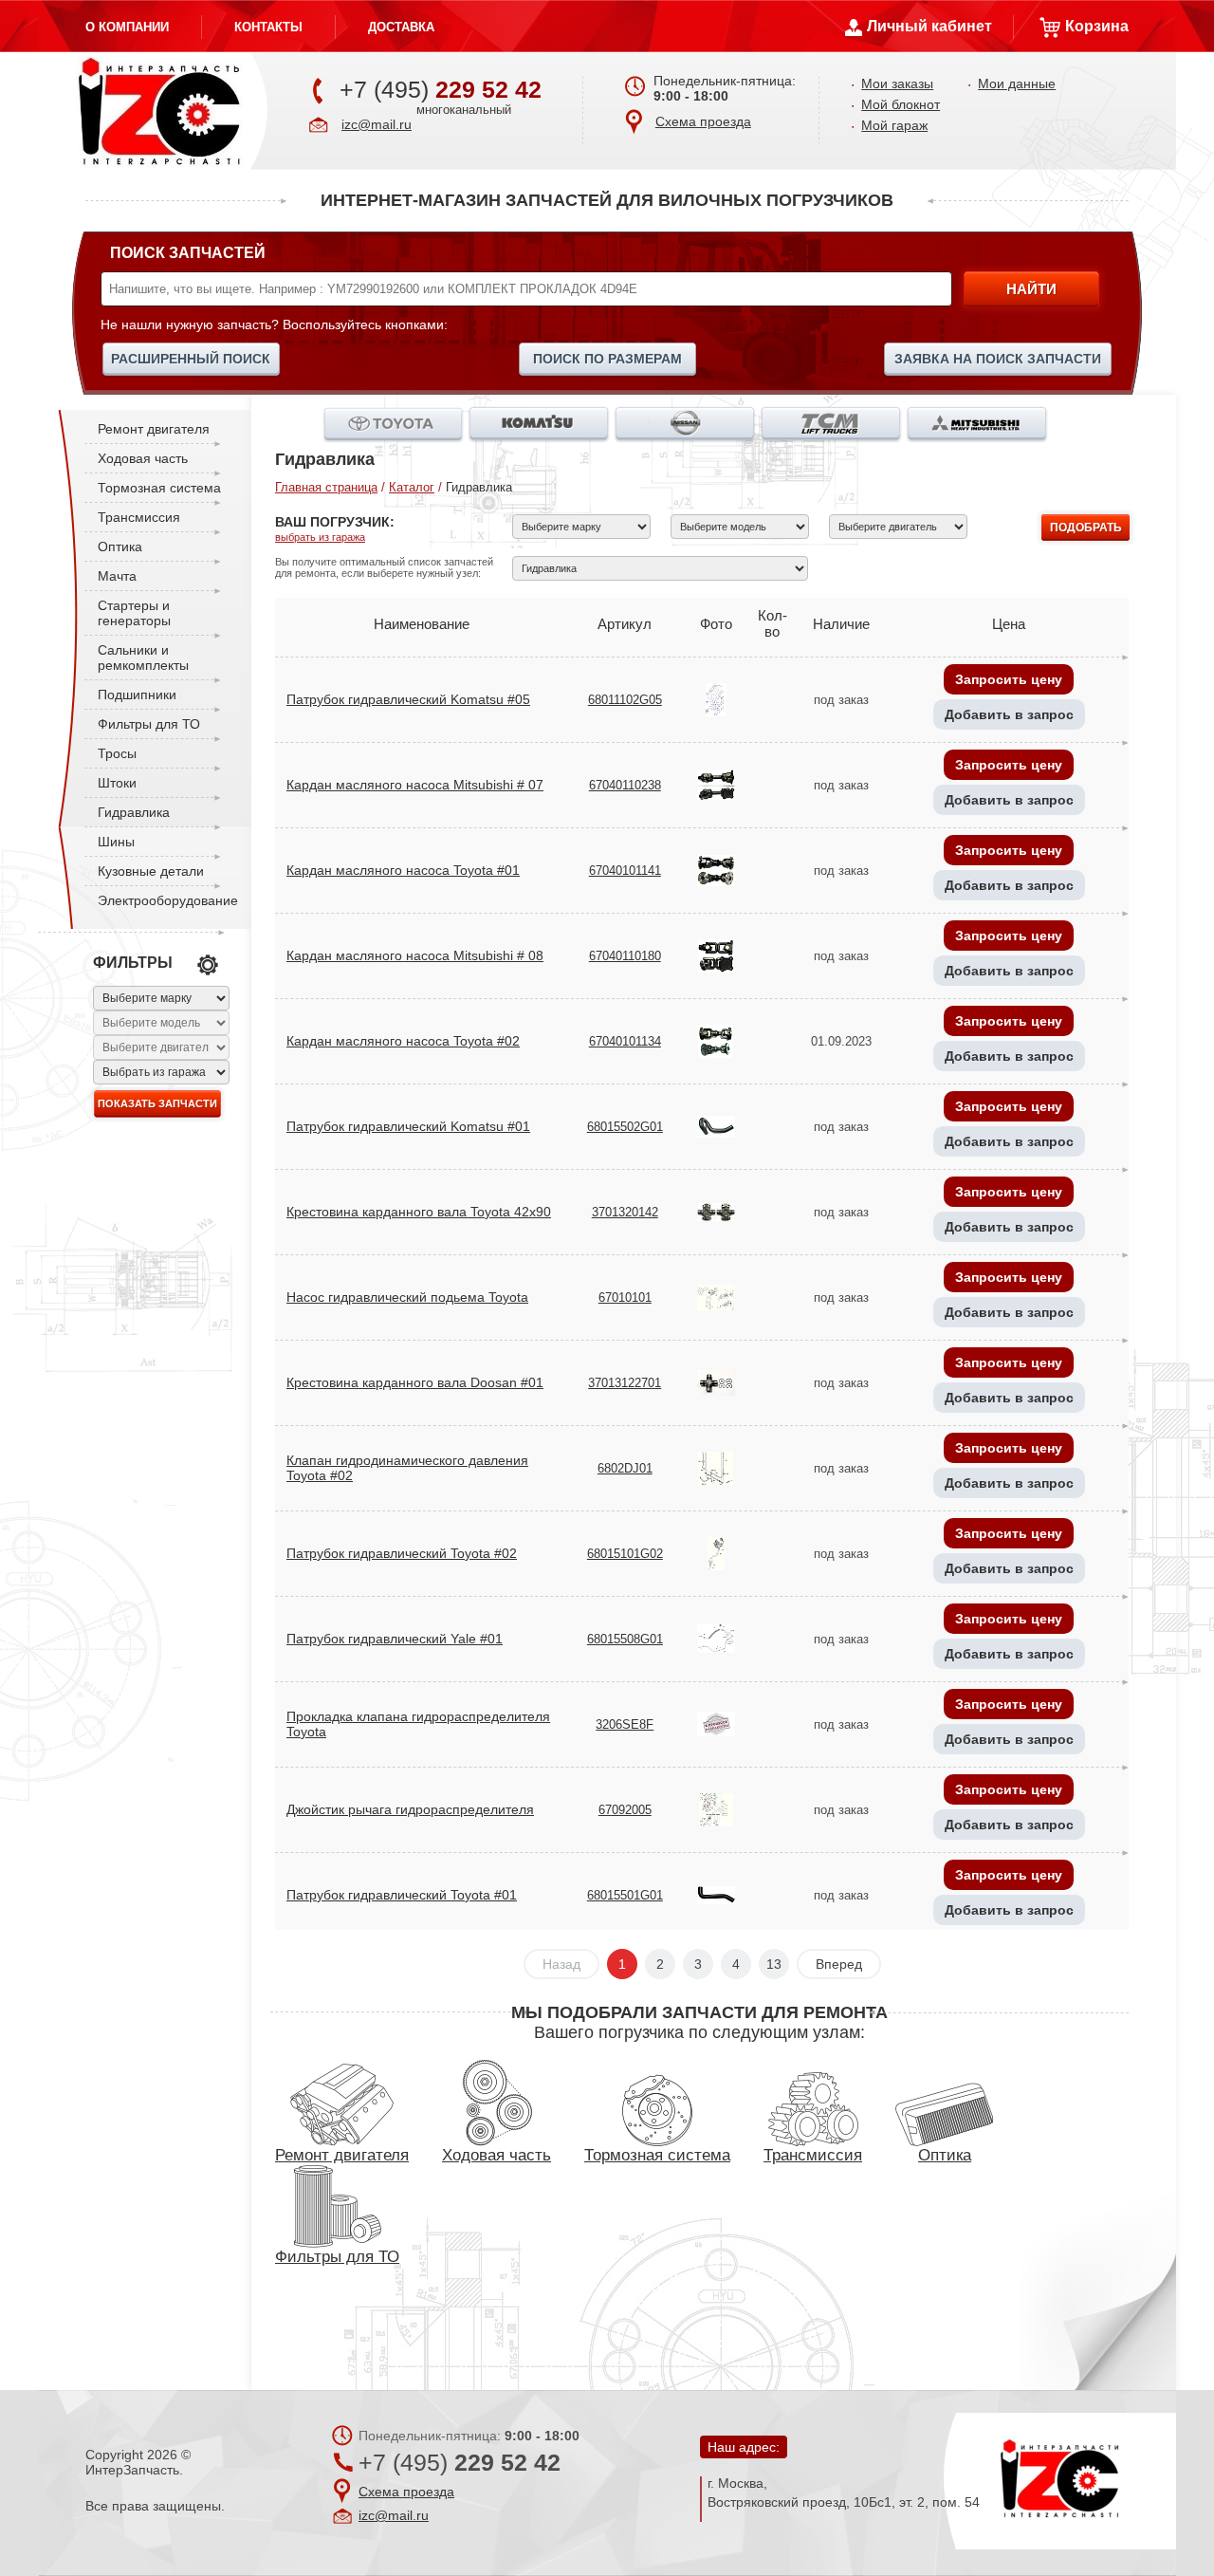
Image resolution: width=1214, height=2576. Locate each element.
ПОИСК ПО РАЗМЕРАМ (607, 359)
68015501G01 (625, 1895)
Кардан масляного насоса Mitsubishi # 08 (415, 955)
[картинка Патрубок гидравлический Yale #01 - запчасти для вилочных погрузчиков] (716, 1637)
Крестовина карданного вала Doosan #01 (415, 1382)
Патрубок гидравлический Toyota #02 (402, 1553)
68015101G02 (625, 1554)
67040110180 (625, 956)
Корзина (1097, 26)
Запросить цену (1009, 679)
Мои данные (1017, 83)
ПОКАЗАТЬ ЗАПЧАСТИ (157, 1103)
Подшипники (137, 695)
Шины (116, 842)
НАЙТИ (1031, 289)
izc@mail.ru (377, 124)
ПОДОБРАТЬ (1086, 528)
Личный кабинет (929, 26)
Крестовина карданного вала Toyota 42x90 (419, 1212)
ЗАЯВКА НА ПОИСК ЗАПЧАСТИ (998, 359)
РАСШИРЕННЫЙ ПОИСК (191, 359)
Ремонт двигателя (154, 429)
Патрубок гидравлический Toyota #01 (402, 1895)
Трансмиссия (139, 517)
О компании (127, 27)
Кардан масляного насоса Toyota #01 (403, 870)
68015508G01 (625, 1639)
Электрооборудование (168, 900)
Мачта (117, 576)
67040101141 (625, 871)
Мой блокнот (901, 104)
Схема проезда (703, 121)
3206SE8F (625, 1724)
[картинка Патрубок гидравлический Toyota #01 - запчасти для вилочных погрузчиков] (716, 1893)
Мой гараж (894, 125)
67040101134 (625, 1041)
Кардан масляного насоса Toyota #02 (403, 1041)
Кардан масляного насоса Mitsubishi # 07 (415, 785)
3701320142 (625, 1212)
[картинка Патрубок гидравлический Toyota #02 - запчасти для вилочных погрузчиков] (716, 1552)
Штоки (117, 783)
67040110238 (625, 785)
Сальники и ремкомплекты (143, 658)
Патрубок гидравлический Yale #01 (395, 1639)
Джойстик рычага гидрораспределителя (410, 1809)
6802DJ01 (625, 1468)
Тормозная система (159, 488)
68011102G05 (625, 700)
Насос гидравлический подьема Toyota (407, 1297)
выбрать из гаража (320, 537)
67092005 (625, 1810)
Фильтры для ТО (149, 724)
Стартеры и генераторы (134, 613)
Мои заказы (897, 83)
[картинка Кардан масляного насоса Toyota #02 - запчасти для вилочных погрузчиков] (716, 1039)
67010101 (625, 1297)
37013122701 (625, 1383)
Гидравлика (134, 812)
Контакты (268, 27)
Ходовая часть (143, 458)
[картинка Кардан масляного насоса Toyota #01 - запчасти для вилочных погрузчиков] (716, 869)
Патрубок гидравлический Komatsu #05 (408, 699)
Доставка (401, 27)
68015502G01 (625, 1127)
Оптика (120, 547)
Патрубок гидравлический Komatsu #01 (408, 1126)
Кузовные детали (151, 871)
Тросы (117, 753)
